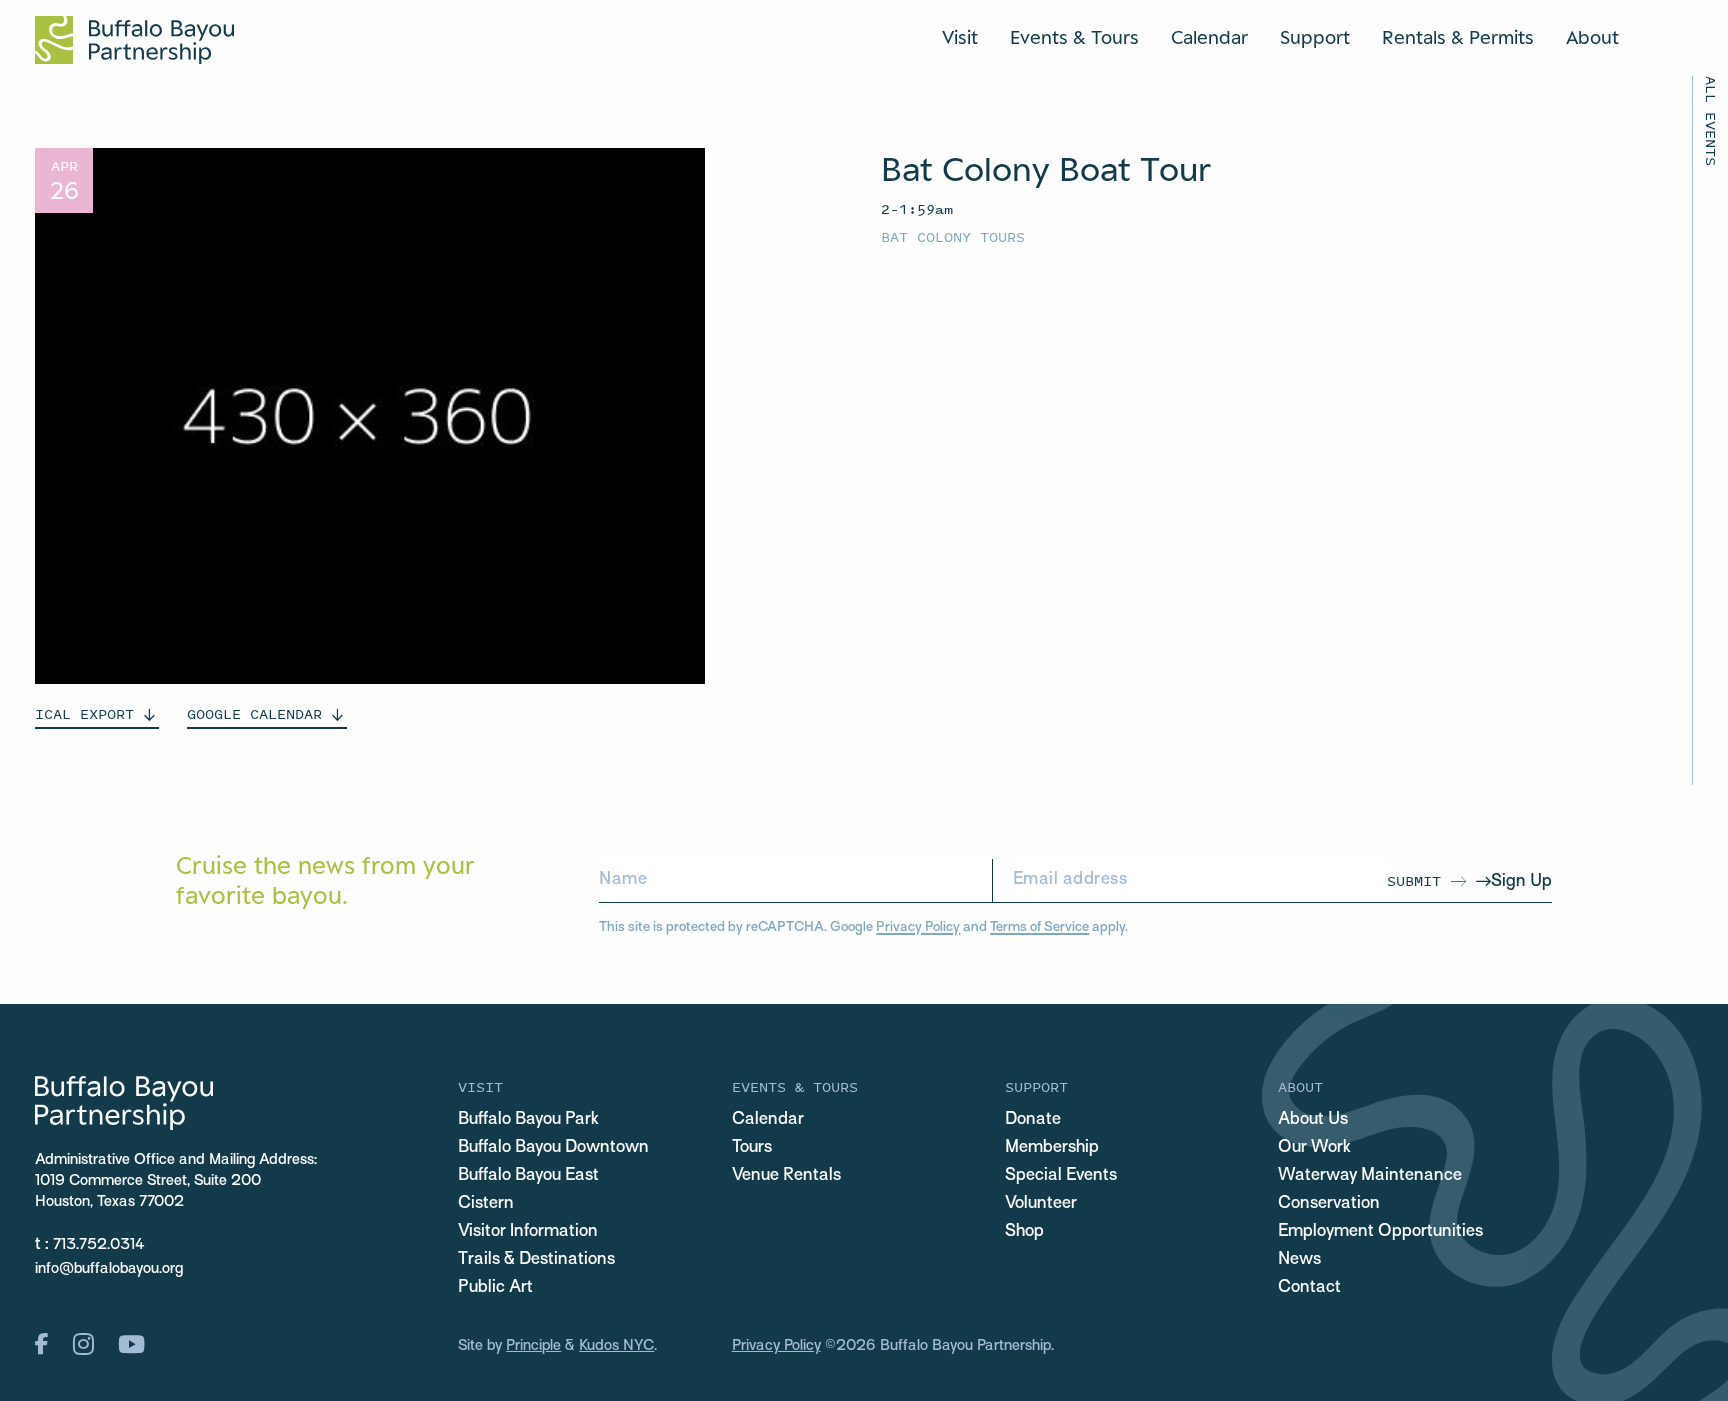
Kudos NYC (616, 1346)
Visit (960, 37)
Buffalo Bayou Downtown (553, 1148)
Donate (1033, 1120)
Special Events (1061, 1176)
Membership (1052, 1148)
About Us (1313, 1120)
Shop (1024, 1232)
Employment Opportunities (1380, 1232)
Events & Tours (1074, 37)
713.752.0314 (99, 1245)
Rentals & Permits (1458, 37)
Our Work (1314, 1148)
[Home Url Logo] (134, 40)
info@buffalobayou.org (109, 1269)
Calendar (1209, 37)
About (1592, 37)
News (1299, 1260)
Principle (533, 1346)
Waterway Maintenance (1370, 1176)
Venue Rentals (786, 1176)
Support (1315, 37)
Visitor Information (528, 1232)
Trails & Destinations (536, 1260)
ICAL (84, 713)
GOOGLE (254, 713)
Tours (752, 1148)
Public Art (495, 1288)
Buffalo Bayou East (528, 1176)
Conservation (1329, 1204)
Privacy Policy (918, 927)
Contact (1309, 1288)
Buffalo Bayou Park (528, 1120)
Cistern (486, 1204)
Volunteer (1041, 1204)
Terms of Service (1039, 927)
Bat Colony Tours (953, 236)
